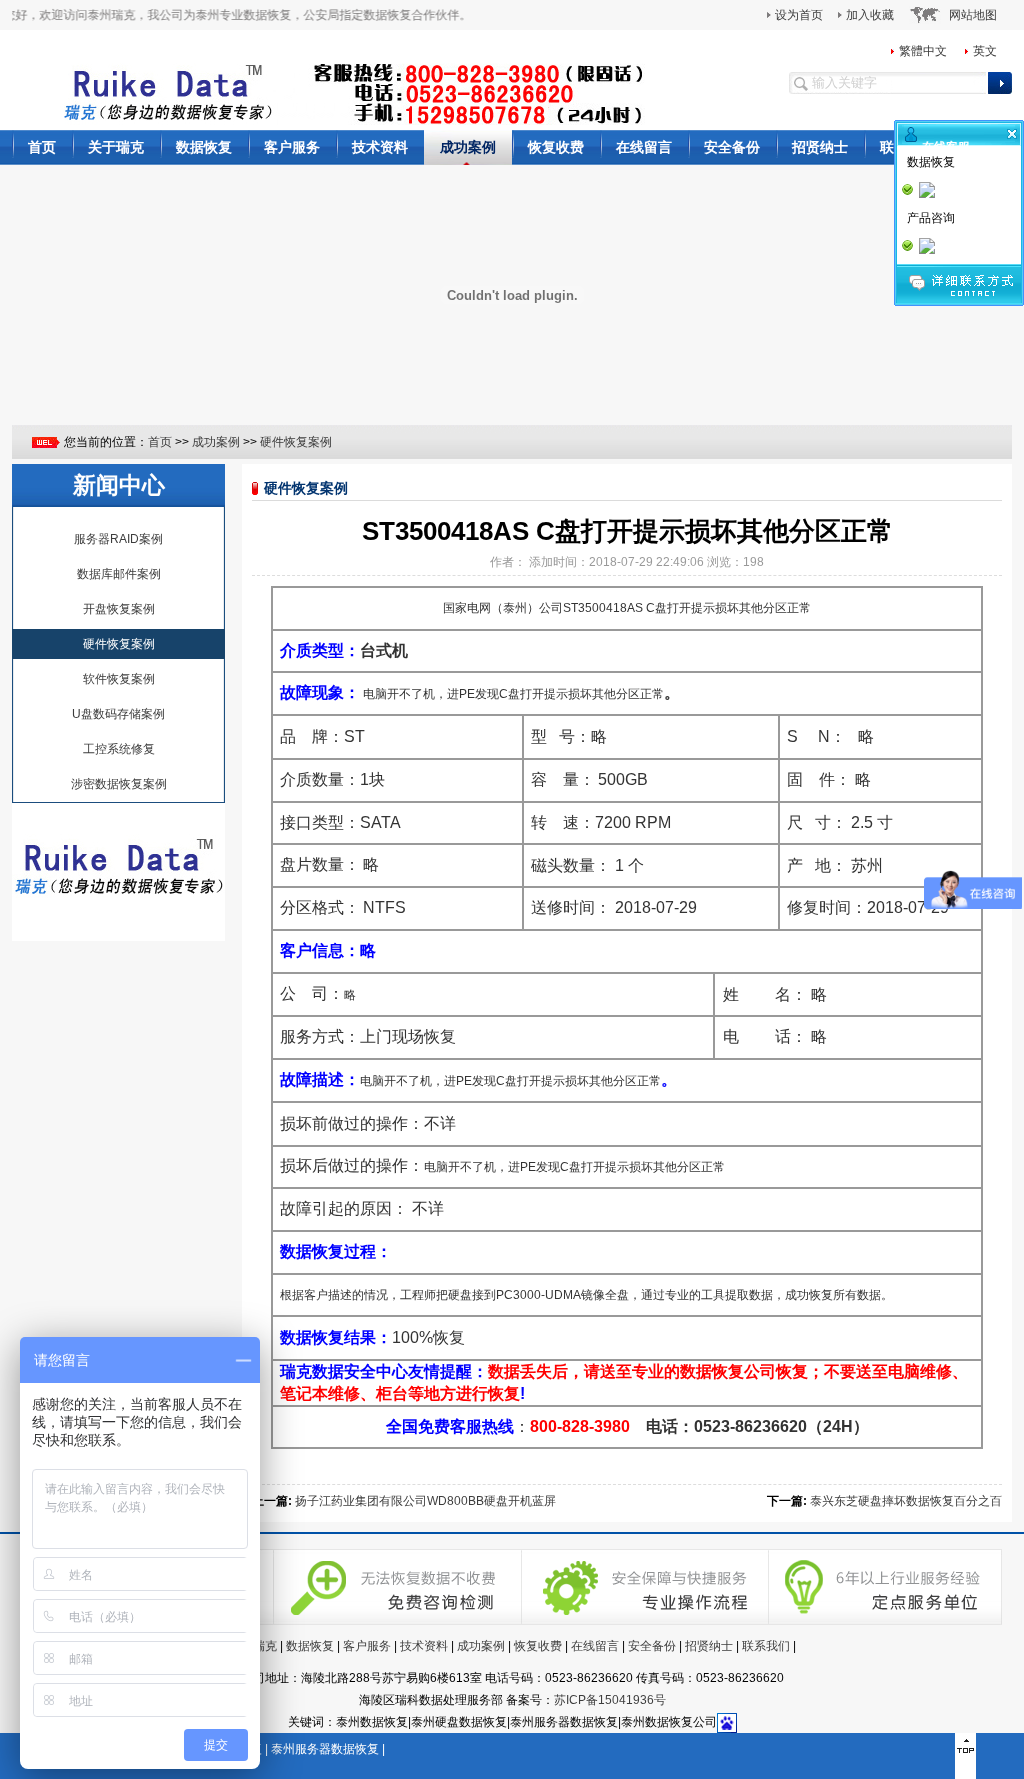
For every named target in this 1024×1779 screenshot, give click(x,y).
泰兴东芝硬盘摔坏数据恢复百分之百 (906, 1501)
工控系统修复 (119, 749)
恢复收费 (556, 147)
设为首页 (799, 15)
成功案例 (468, 147)
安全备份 (732, 147)
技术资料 (380, 147)
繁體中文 (923, 51)
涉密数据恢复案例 (119, 784)
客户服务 (292, 147)
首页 (42, 147)
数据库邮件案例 (119, 574)
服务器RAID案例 (118, 539)
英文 (985, 51)
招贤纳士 (820, 147)
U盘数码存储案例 (118, 714)
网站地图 (973, 15)
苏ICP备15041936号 (610, 1700)
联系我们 (766, 1646)
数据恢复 (204, 147)
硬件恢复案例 (296, 442)
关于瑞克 (116, 147)
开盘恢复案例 (119, 609)
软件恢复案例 (119, 679)
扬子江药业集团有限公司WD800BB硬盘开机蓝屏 (425, 1501)
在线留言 (644, 147)
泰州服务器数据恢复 (325, 1749)
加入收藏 (870, 15)
